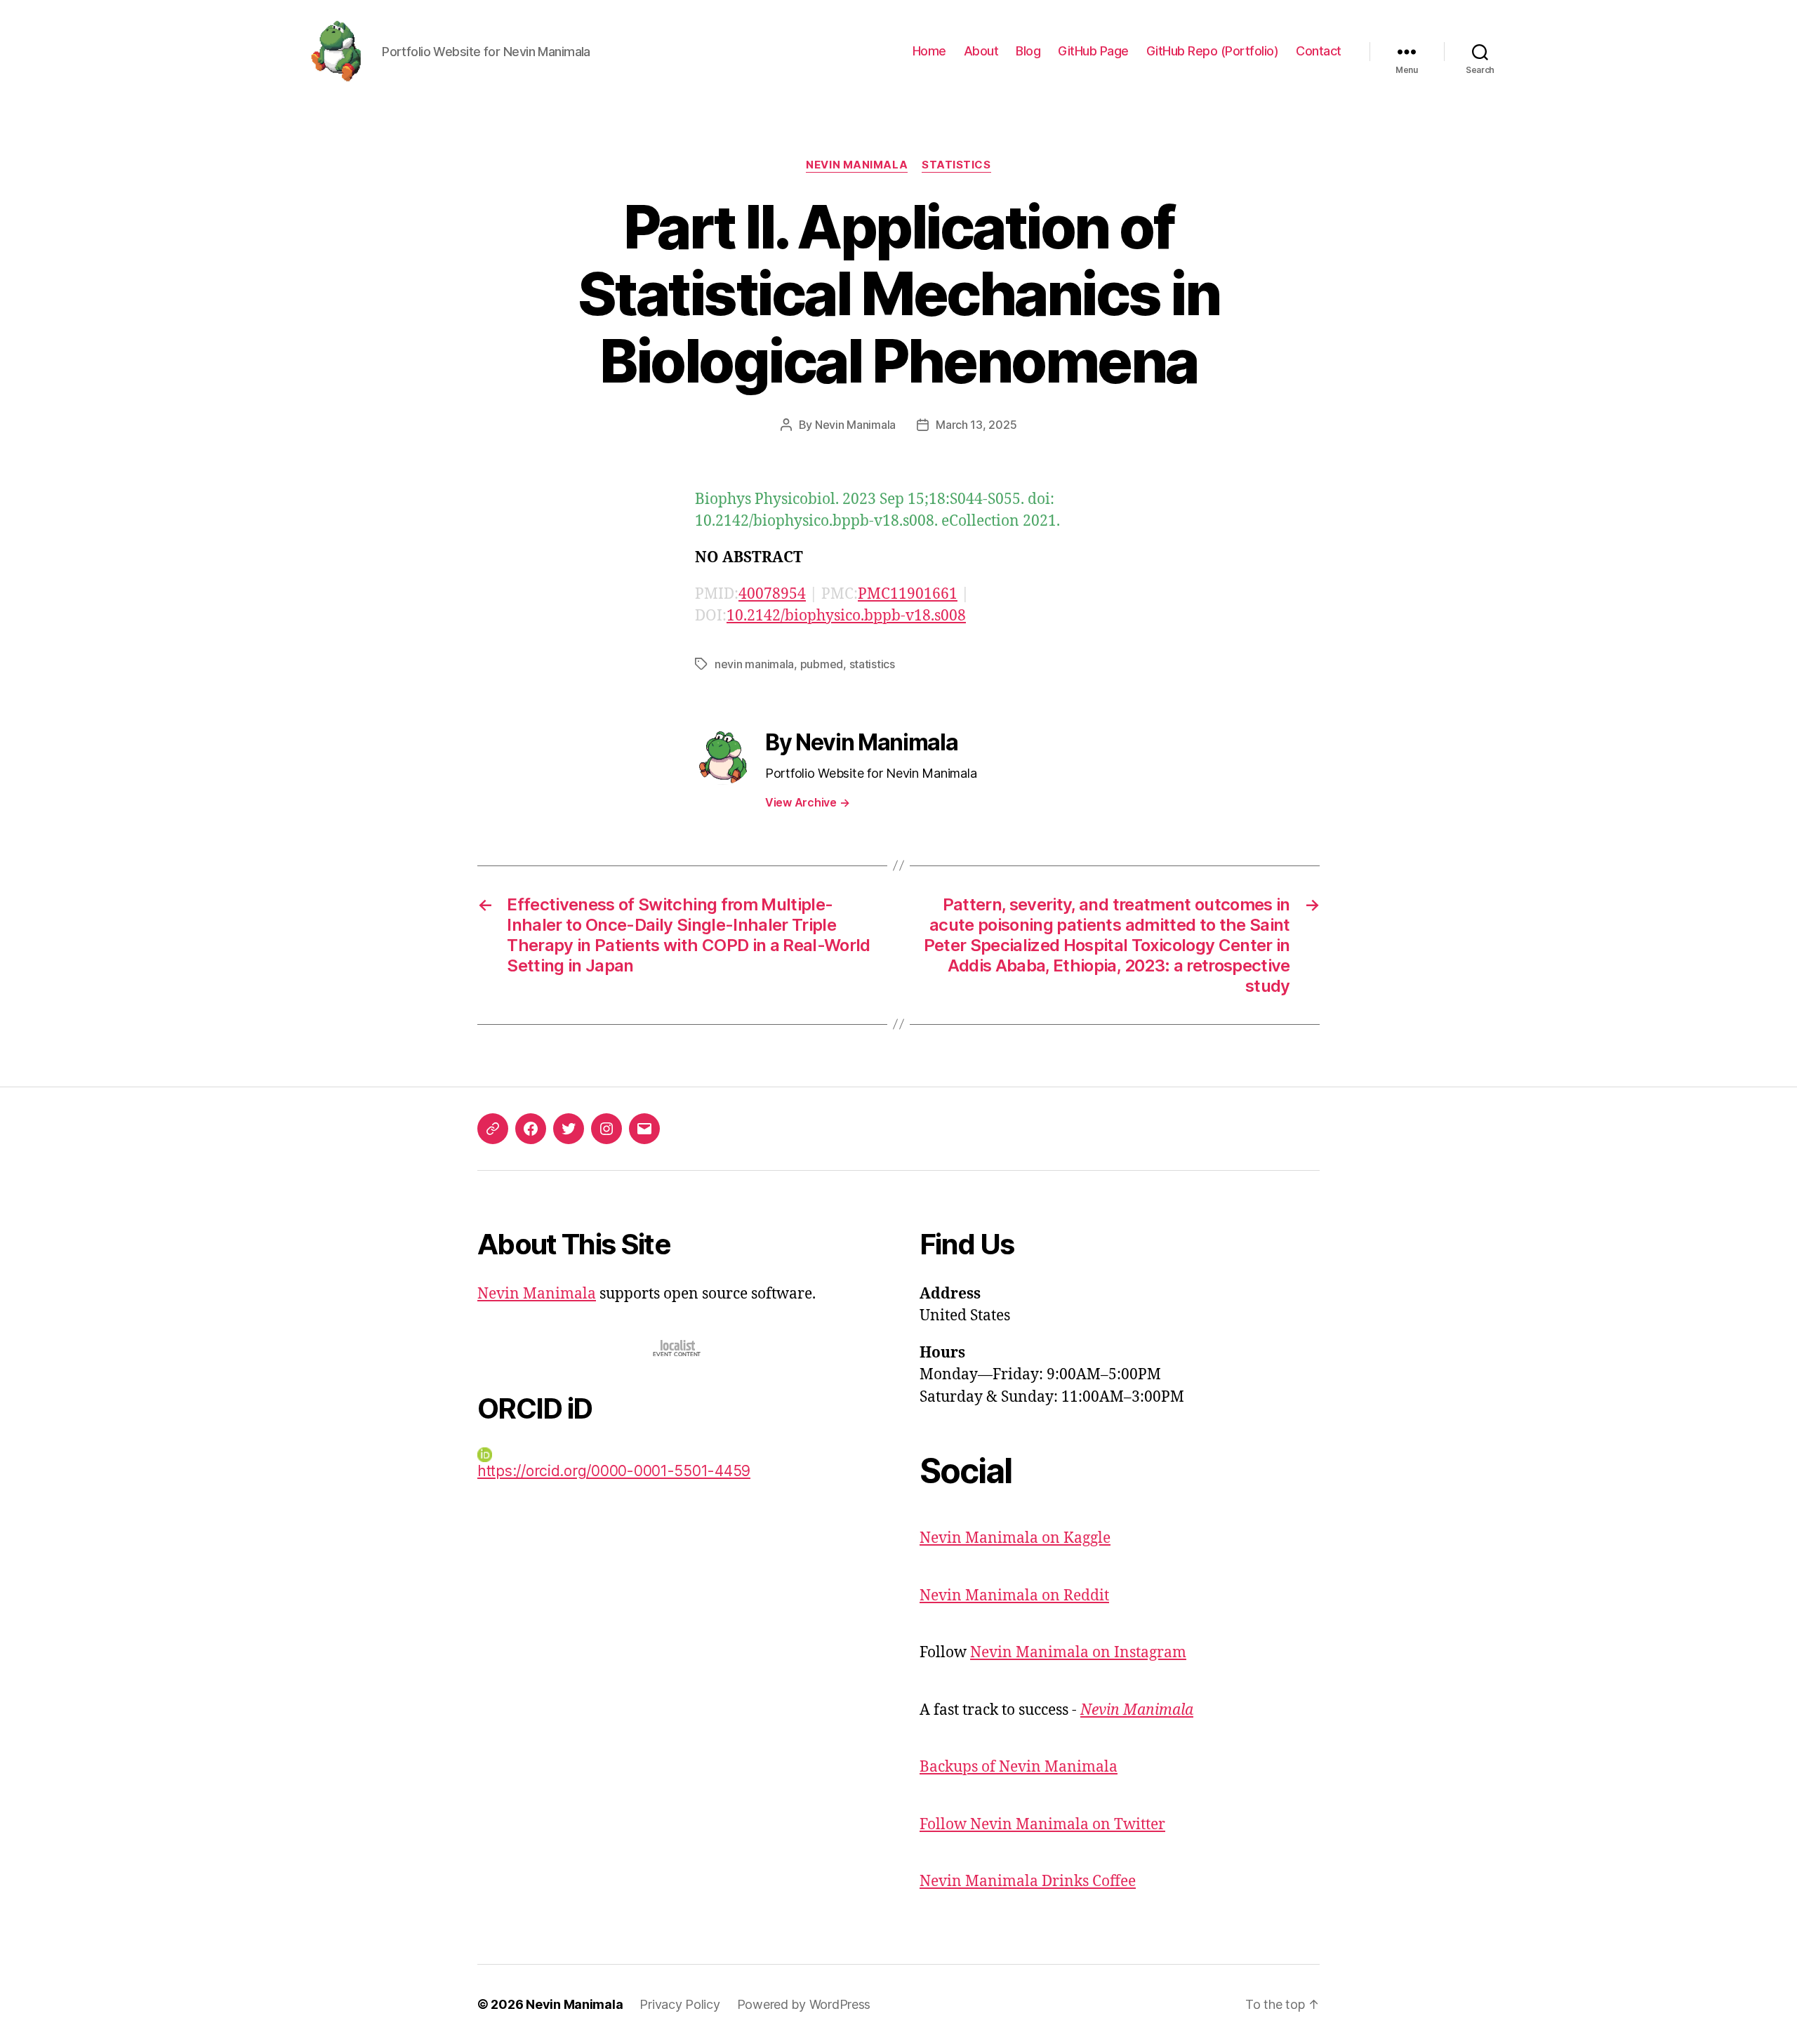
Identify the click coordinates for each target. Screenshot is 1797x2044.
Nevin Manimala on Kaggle (1015, 1538)
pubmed (822, 664)
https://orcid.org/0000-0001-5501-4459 (614, 1471)
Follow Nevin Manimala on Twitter (1042, 1825)
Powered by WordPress (804, 2004)
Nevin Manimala (857, 165)
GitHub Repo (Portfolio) (1213, 51)
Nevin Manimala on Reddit (1014, 1596)
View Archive (807, 802)
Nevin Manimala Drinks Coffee (1028, 1882)
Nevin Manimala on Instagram (1078, 1653)
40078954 (772, 594)
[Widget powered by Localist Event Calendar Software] (678, 1348)
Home (929, 51)
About (981, 51)
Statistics (956, 165)
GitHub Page (1093, 51)
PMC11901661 (908, 594)
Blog (1028, 51)
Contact (1319, 51)
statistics (872, 664)
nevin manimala (754, 664)
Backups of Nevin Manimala (1019, 1767)
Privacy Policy (679, 2004)
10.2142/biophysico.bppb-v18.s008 (846, 616)
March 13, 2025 (976, 425)
